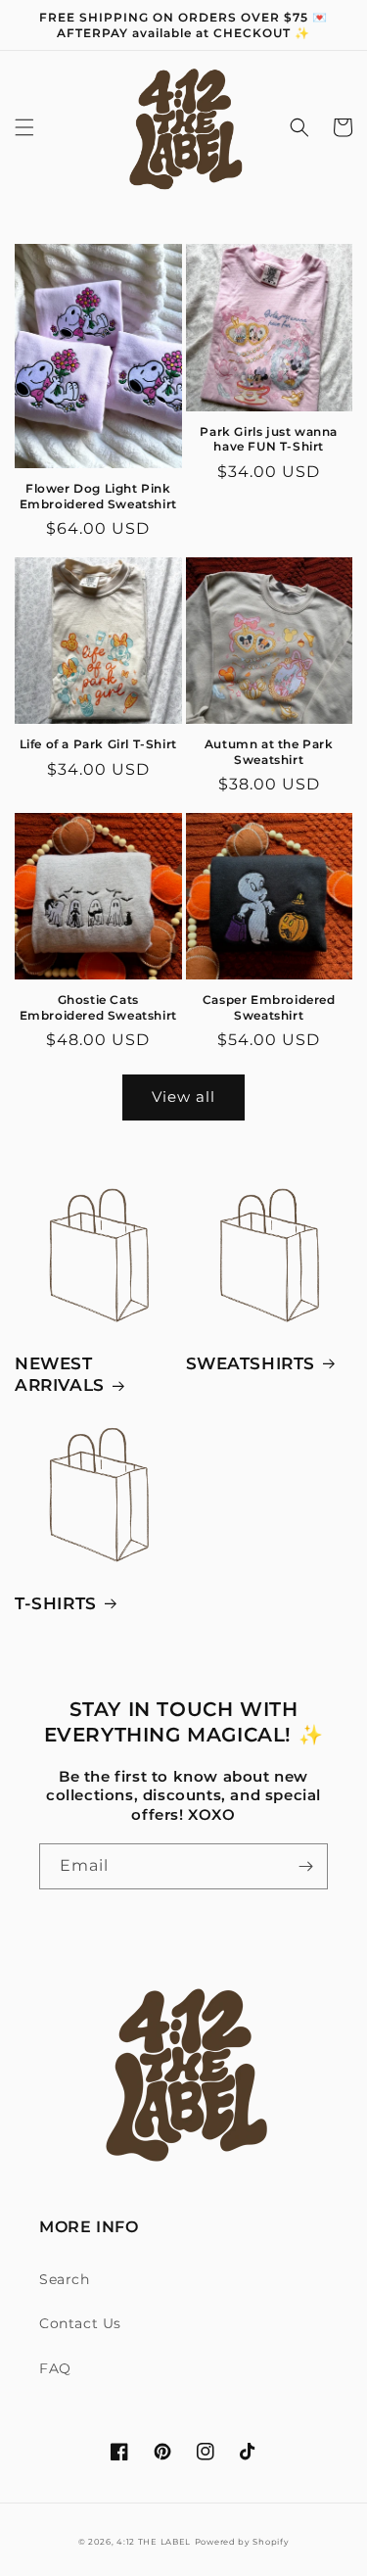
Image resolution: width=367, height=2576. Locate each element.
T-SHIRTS (56, 1603)
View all (183, 1097)
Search (65, 2279)
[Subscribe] (305, 1866)
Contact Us (80, 2323)
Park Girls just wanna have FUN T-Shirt (269, 439)
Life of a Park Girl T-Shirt (98, 744)
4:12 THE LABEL (154, 2542)
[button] (24, 127)
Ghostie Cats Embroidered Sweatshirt (98, 1007)
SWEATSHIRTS (251, 1363)
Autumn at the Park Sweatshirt (269, 752)
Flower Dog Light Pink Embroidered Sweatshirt (98, 496)
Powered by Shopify (242, 2542)
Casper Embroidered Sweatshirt (269, 1007)
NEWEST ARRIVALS (60, 1374)
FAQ (55, 2368)
